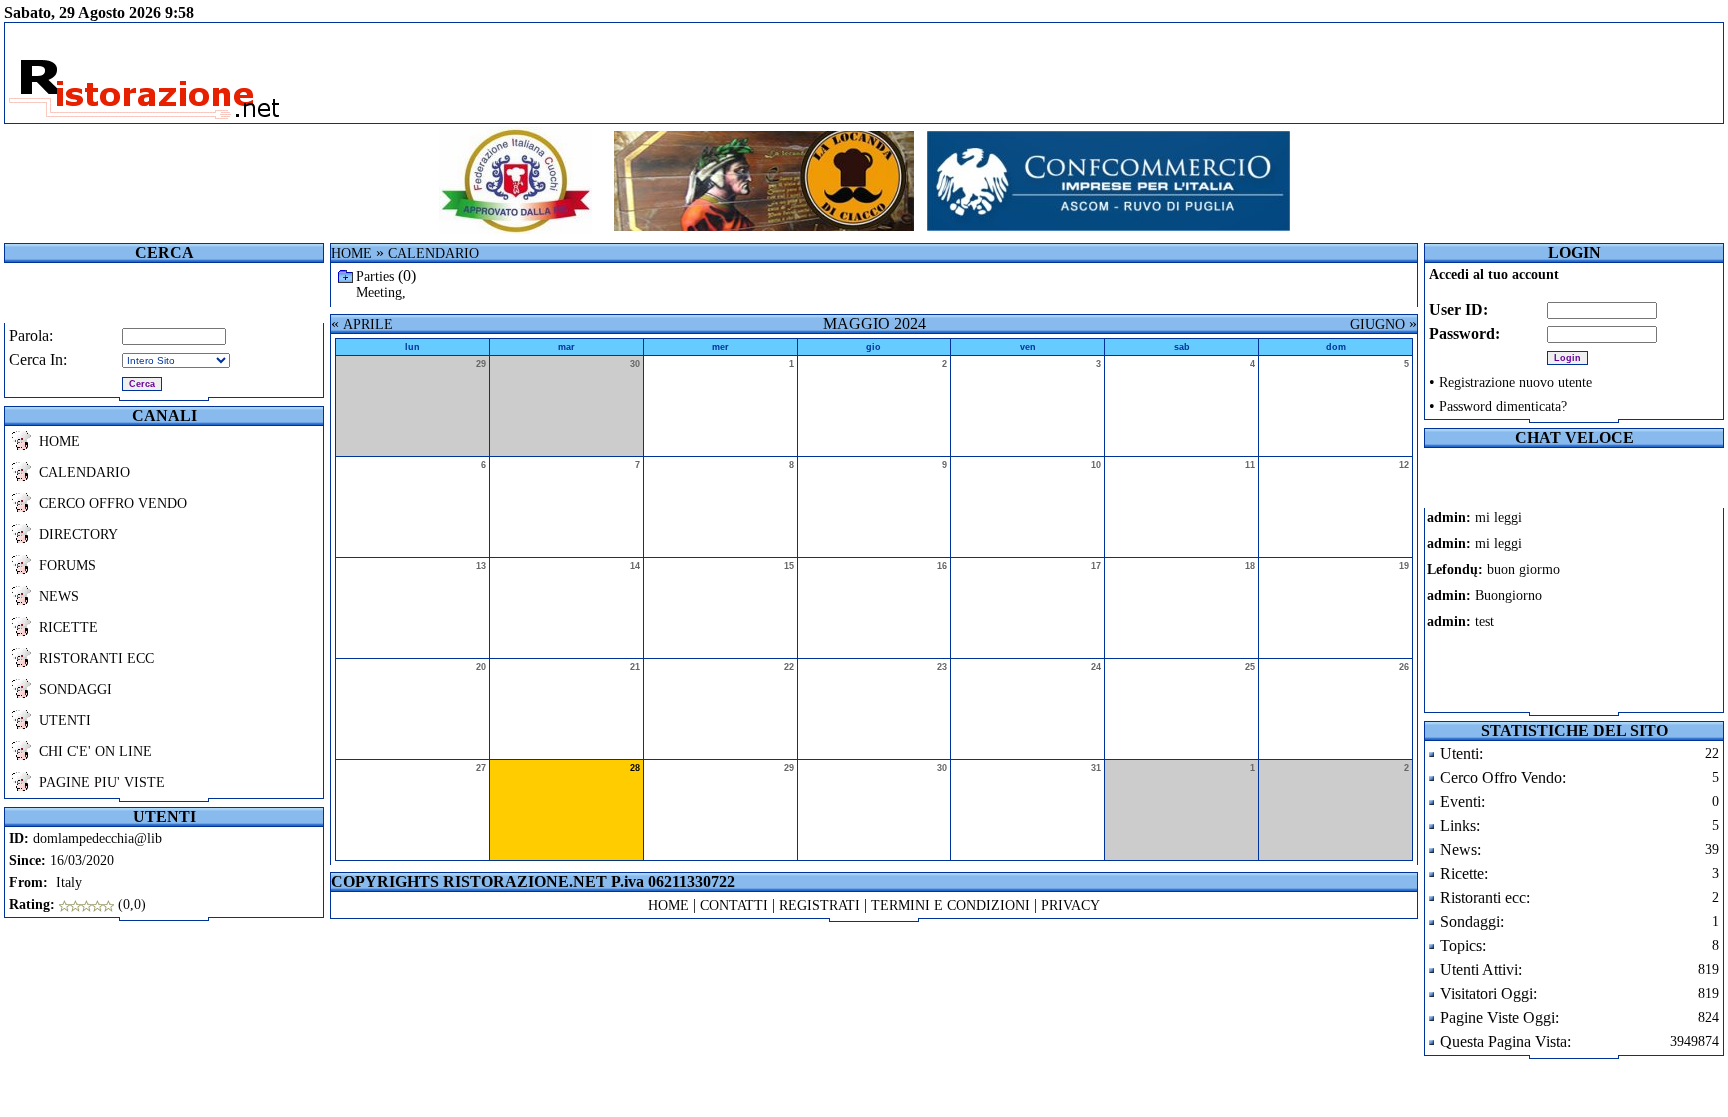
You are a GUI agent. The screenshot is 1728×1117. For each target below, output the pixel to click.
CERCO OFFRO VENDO (113, 503)
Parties (375, 276)
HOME (59, 441)
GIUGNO (1377, 324)
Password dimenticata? (1503, 406)
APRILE (368, 324)
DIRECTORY (78, 534)
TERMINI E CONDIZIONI (950, 905)
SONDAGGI (75, 689)
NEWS (59, 596)
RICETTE (68, 627)
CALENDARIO (84, 472)
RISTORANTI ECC (96, 658)
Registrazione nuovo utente (1515, 382)
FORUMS (67, 565)
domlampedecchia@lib (97, 838)
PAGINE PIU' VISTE (102, 782)
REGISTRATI (819, 905)
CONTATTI (734, 905)
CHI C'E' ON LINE (95, 751)
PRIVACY (1070, 905)
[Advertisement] (1103, 73)
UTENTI (65, 720)
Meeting (379, 292)
